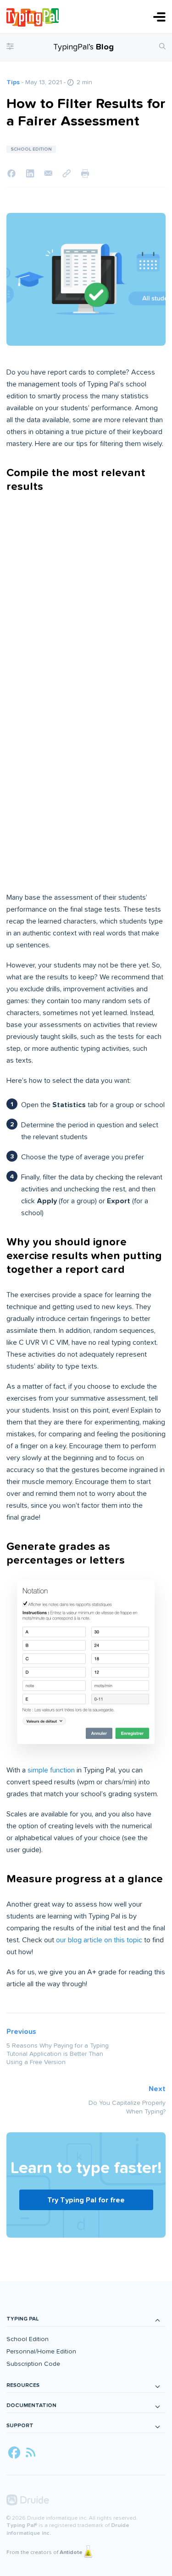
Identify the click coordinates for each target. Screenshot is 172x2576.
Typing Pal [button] (22, 2319)
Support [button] (20, 2426)
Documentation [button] (31, 2405)
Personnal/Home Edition (41, 2351)
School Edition (28, 2339)
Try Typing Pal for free (86, 2200)
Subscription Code (33, 2364)
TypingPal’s (83, 47)
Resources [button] (23, 2385)
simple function (51, 1770)
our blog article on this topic (99, 1940)
